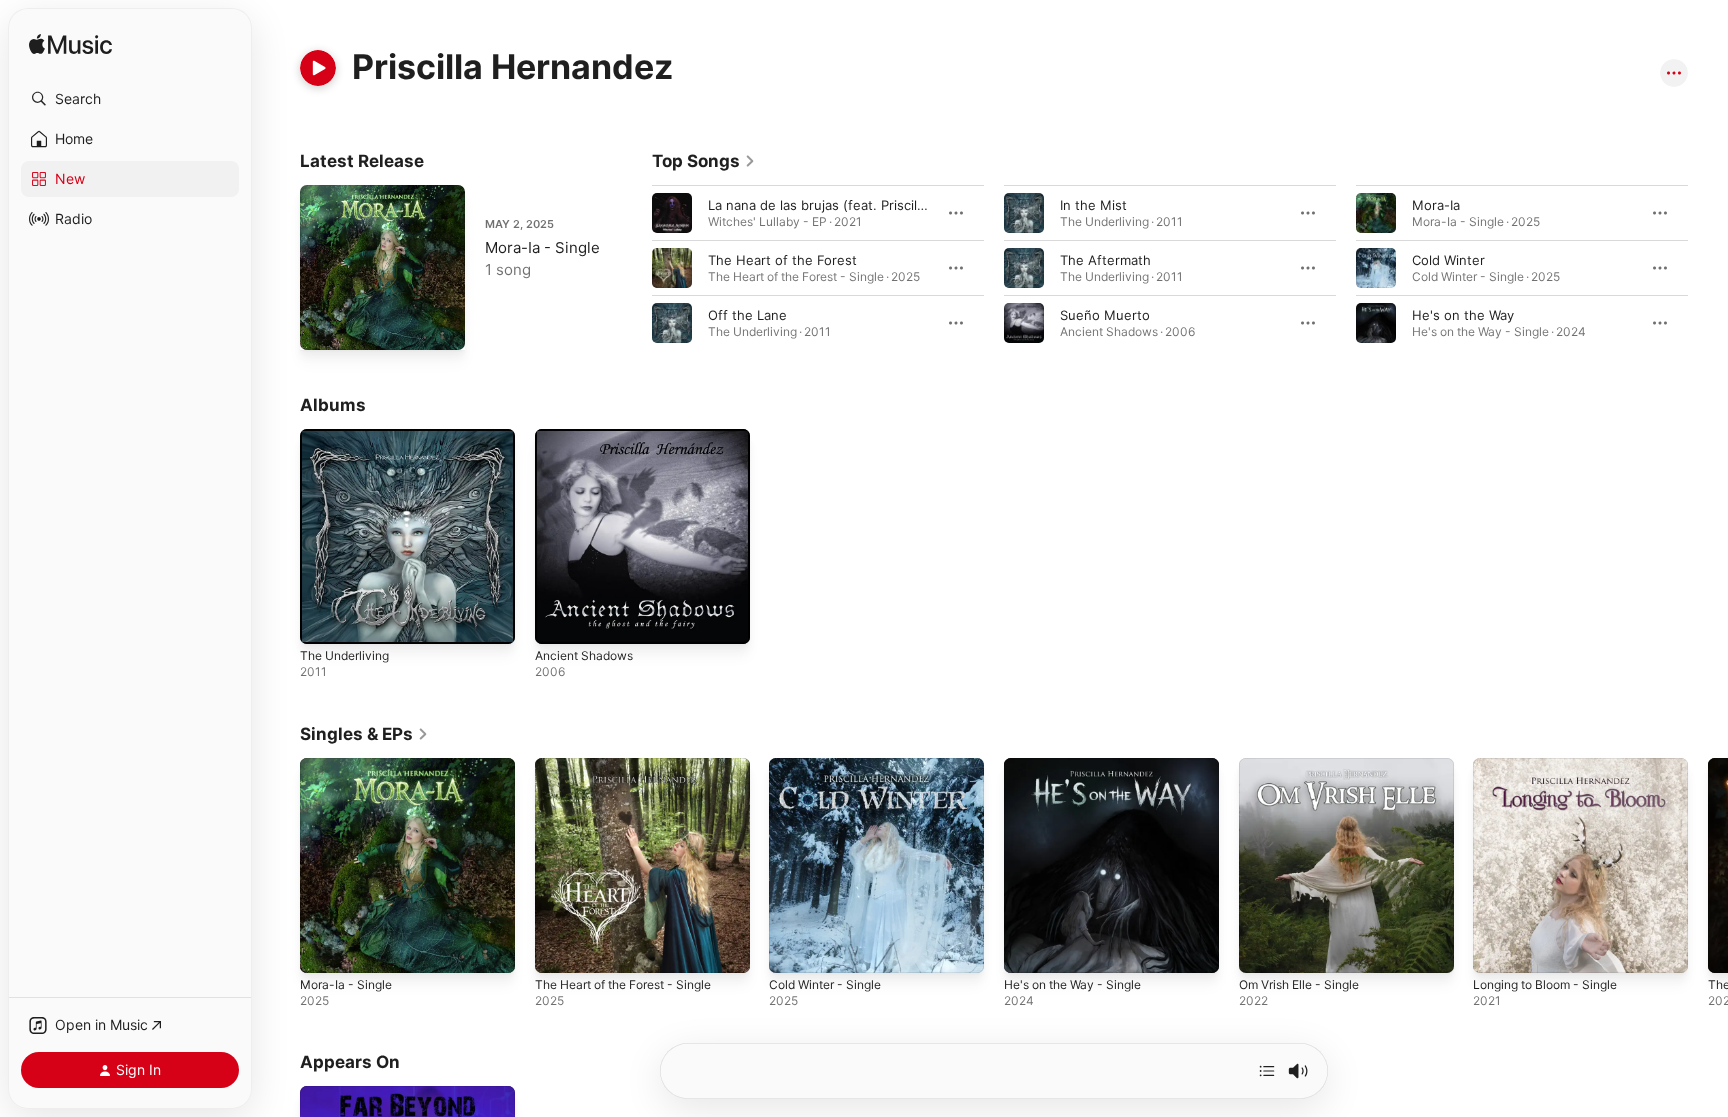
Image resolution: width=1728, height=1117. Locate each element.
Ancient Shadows (589, 437)
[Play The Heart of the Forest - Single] (560, 947)
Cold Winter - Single (831, 766)
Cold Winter (1448, 260)
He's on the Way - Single (1081, 766)
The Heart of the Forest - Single (635, 766)
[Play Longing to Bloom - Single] (1498, 947)
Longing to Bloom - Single (1553, 766)
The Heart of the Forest (782, 260)
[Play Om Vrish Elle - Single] (1264, 947)
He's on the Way (1463, 315)
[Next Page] (1708, 268)
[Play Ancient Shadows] (560, 619)
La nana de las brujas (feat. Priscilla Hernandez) (856, 205)
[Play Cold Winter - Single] (794, 947)
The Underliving (349, 437)
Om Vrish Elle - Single (1306, 766)
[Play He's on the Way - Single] (1029, 947)
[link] (704, 161)
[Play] (318, 68)
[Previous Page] (632, 268)
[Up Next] (1267, 1071)
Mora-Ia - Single (542, 247)
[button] (130, 99)
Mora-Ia (1436, 205)
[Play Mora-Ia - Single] (325, 325)
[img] (70, 45)
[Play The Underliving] (325, 619)
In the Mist (1093, 205)
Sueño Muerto (1105, 315)
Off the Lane (747, 315)
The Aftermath (1105, 260)
